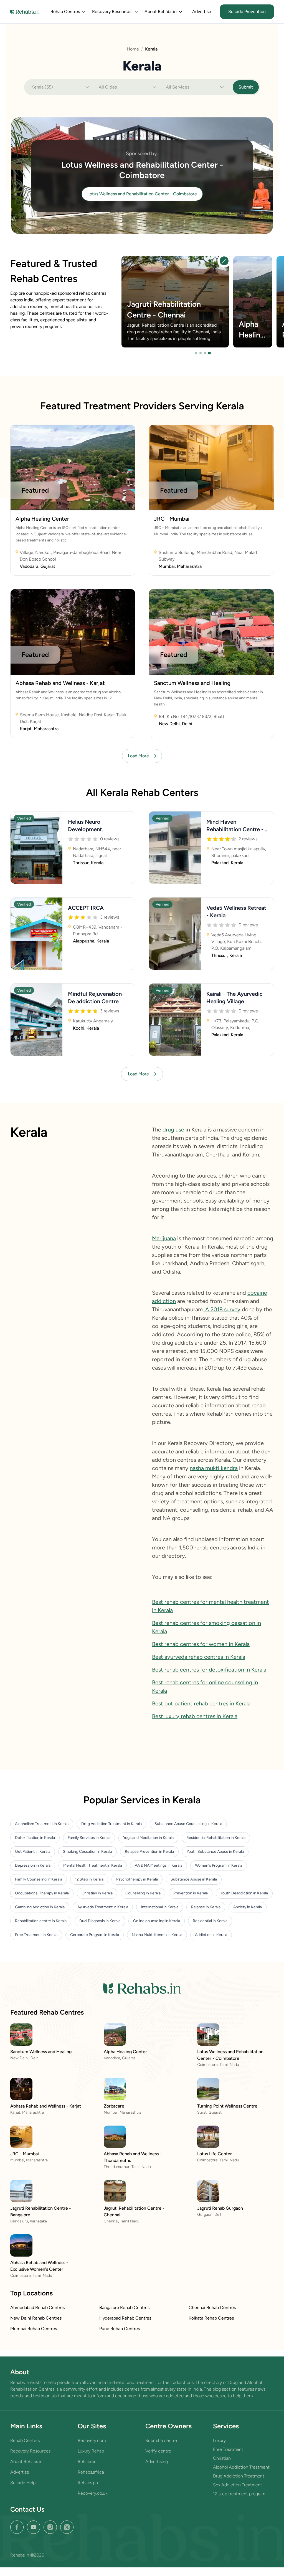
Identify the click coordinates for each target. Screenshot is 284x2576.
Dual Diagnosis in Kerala (100, 1921)
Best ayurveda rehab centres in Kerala (199, 1657)
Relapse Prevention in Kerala (149, 1852)
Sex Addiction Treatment (238, 2485)
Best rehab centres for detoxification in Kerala (209, 1670)
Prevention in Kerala (191, 1893)
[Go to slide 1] (196, 353)
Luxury (219, 2440)
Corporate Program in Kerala (95, 1935)
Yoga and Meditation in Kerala (148, 1838)
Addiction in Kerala (211, 1935)
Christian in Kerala (97, 1893)
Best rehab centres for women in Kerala (201, 1644)
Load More (138, 756)
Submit (246, 87)
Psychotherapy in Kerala (137, 1879)
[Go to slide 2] (201, 353)
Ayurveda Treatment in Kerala (103, 1907)
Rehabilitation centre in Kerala (41, 1921)
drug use (173, 1130)
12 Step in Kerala (89, 1879)
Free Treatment (228, 2449)
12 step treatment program (239, 2494)
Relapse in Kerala (206, 1907)
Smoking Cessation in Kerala (88, 1852)
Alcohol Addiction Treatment (241, 2467)
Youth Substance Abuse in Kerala (215, 1852)
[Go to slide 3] (205, 353)
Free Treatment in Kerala (36, 1935)
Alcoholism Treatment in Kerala (42, 1824)
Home (133, 49)
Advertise (202, 12)
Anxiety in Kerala (248, 1907)
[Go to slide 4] (209, 353)
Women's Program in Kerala (219, 1865)
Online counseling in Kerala (157, 1921)
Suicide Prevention (247, 12)
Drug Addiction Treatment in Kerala (111, 1824)
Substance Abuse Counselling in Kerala (188, 1824)
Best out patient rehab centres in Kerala (201, 1703)
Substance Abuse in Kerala (194, 1879)
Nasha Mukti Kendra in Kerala (157, 1935)
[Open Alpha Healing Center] (253, 302)
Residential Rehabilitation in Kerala (216, 1838)
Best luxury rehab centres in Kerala (195, 1716)
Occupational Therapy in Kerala (42, 1893)
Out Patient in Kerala (33, 1852)
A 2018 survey (222, 1309)
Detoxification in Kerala (35, 1838)
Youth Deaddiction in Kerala (244, 1893)
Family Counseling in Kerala (39, 1879)
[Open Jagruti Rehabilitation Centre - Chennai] (224, 261)
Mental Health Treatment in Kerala (93, 1865)
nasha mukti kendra (214, 1468)
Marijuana (164, 1238)
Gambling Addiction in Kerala (40, 1907)
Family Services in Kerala (89, 1838)
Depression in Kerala (33, 1865)
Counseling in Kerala (143, 1893)
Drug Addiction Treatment (239, 2476)
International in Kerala (160, 1907)
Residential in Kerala (210, 1921)
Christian (222, 2458)
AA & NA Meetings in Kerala (159, 1865)
